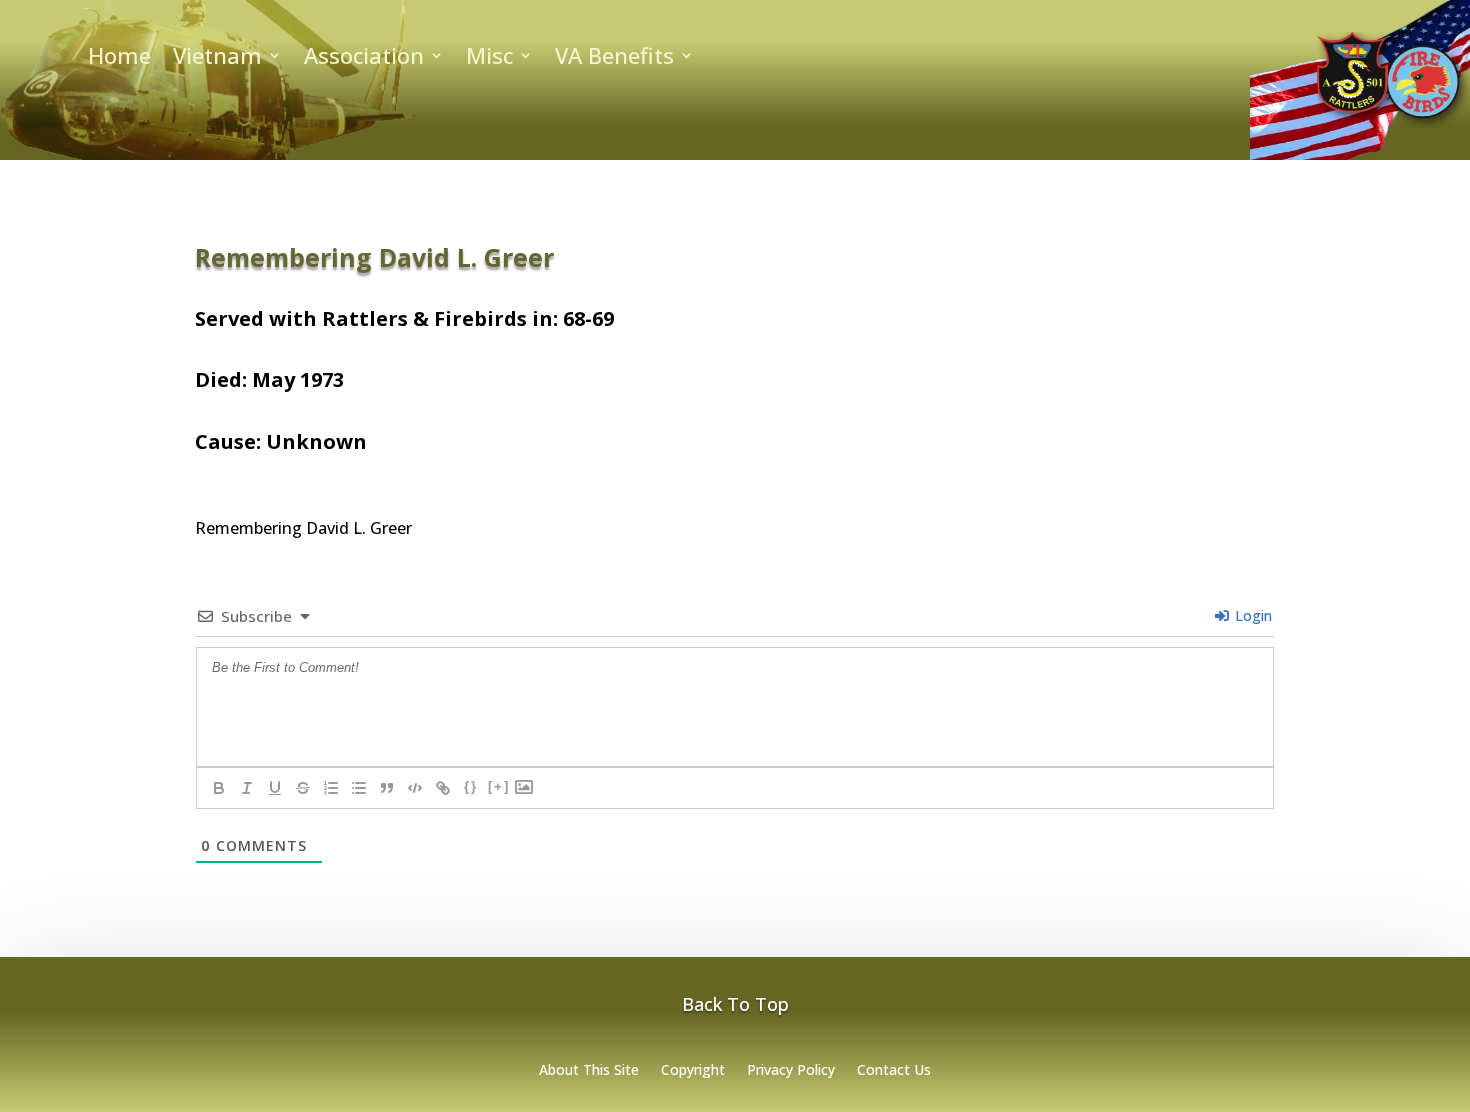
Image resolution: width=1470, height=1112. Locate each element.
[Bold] (219, 788)
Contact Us (894, 1071)
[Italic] (247, 788)
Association (364, 59)
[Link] (443, 788)
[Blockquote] (387, 788)
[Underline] (275, 788)
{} (471, 786)
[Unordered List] (359, 788)
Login (1251, 615)
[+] (499, 786)
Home (119, 59)
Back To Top (735, 1004)
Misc (489, 59)
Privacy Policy (791, 1071)
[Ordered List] (331, 788)
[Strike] (303, 788)
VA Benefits (614, 59)
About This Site (589, 1071)
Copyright (693, 1071)
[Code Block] (415, 788)
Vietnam (217, 59)
